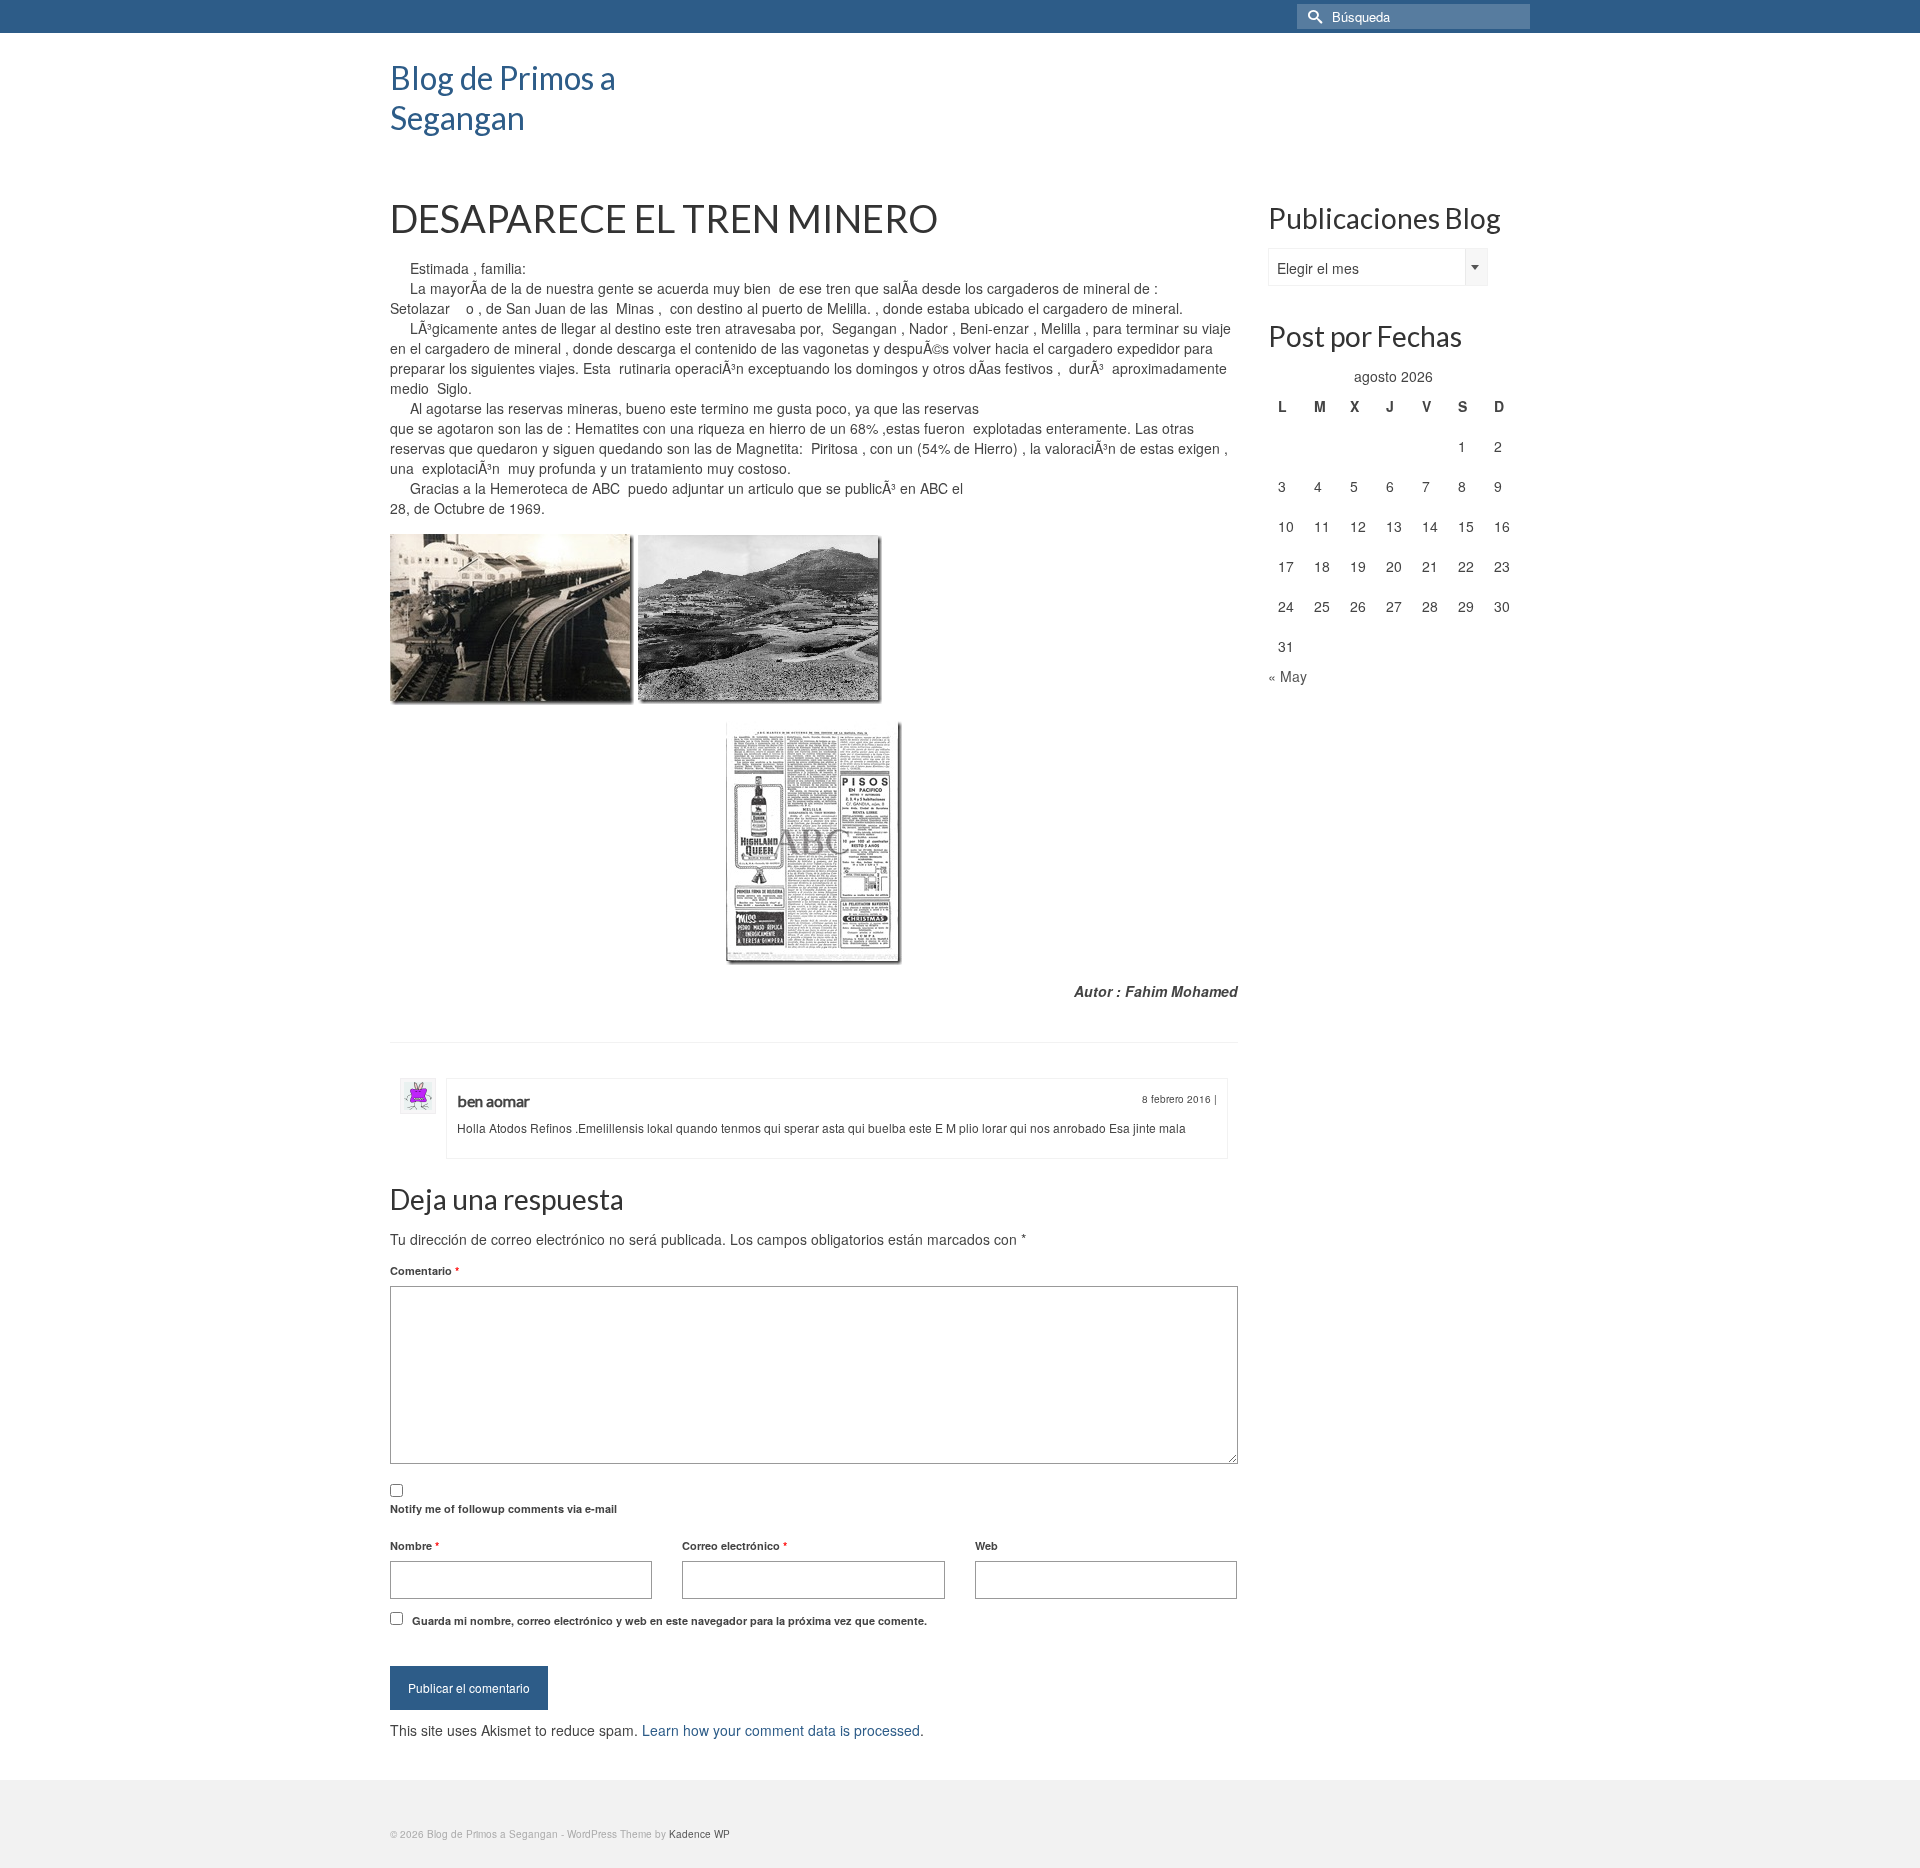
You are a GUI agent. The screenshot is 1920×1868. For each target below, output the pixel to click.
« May (1287, 676)
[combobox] (1378, 267)
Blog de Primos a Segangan (503, 97)
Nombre (414, 1545)
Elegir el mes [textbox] (1318, 268)
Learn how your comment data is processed (781, 1730)
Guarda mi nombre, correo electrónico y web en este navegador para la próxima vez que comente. (669, 1620)
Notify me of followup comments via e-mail (503, 1508)
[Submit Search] (1312, 16)
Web (986, 1545)
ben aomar (493, 1100)
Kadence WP (699, 1834)
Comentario (424, 1270)
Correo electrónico (734, 1545)
